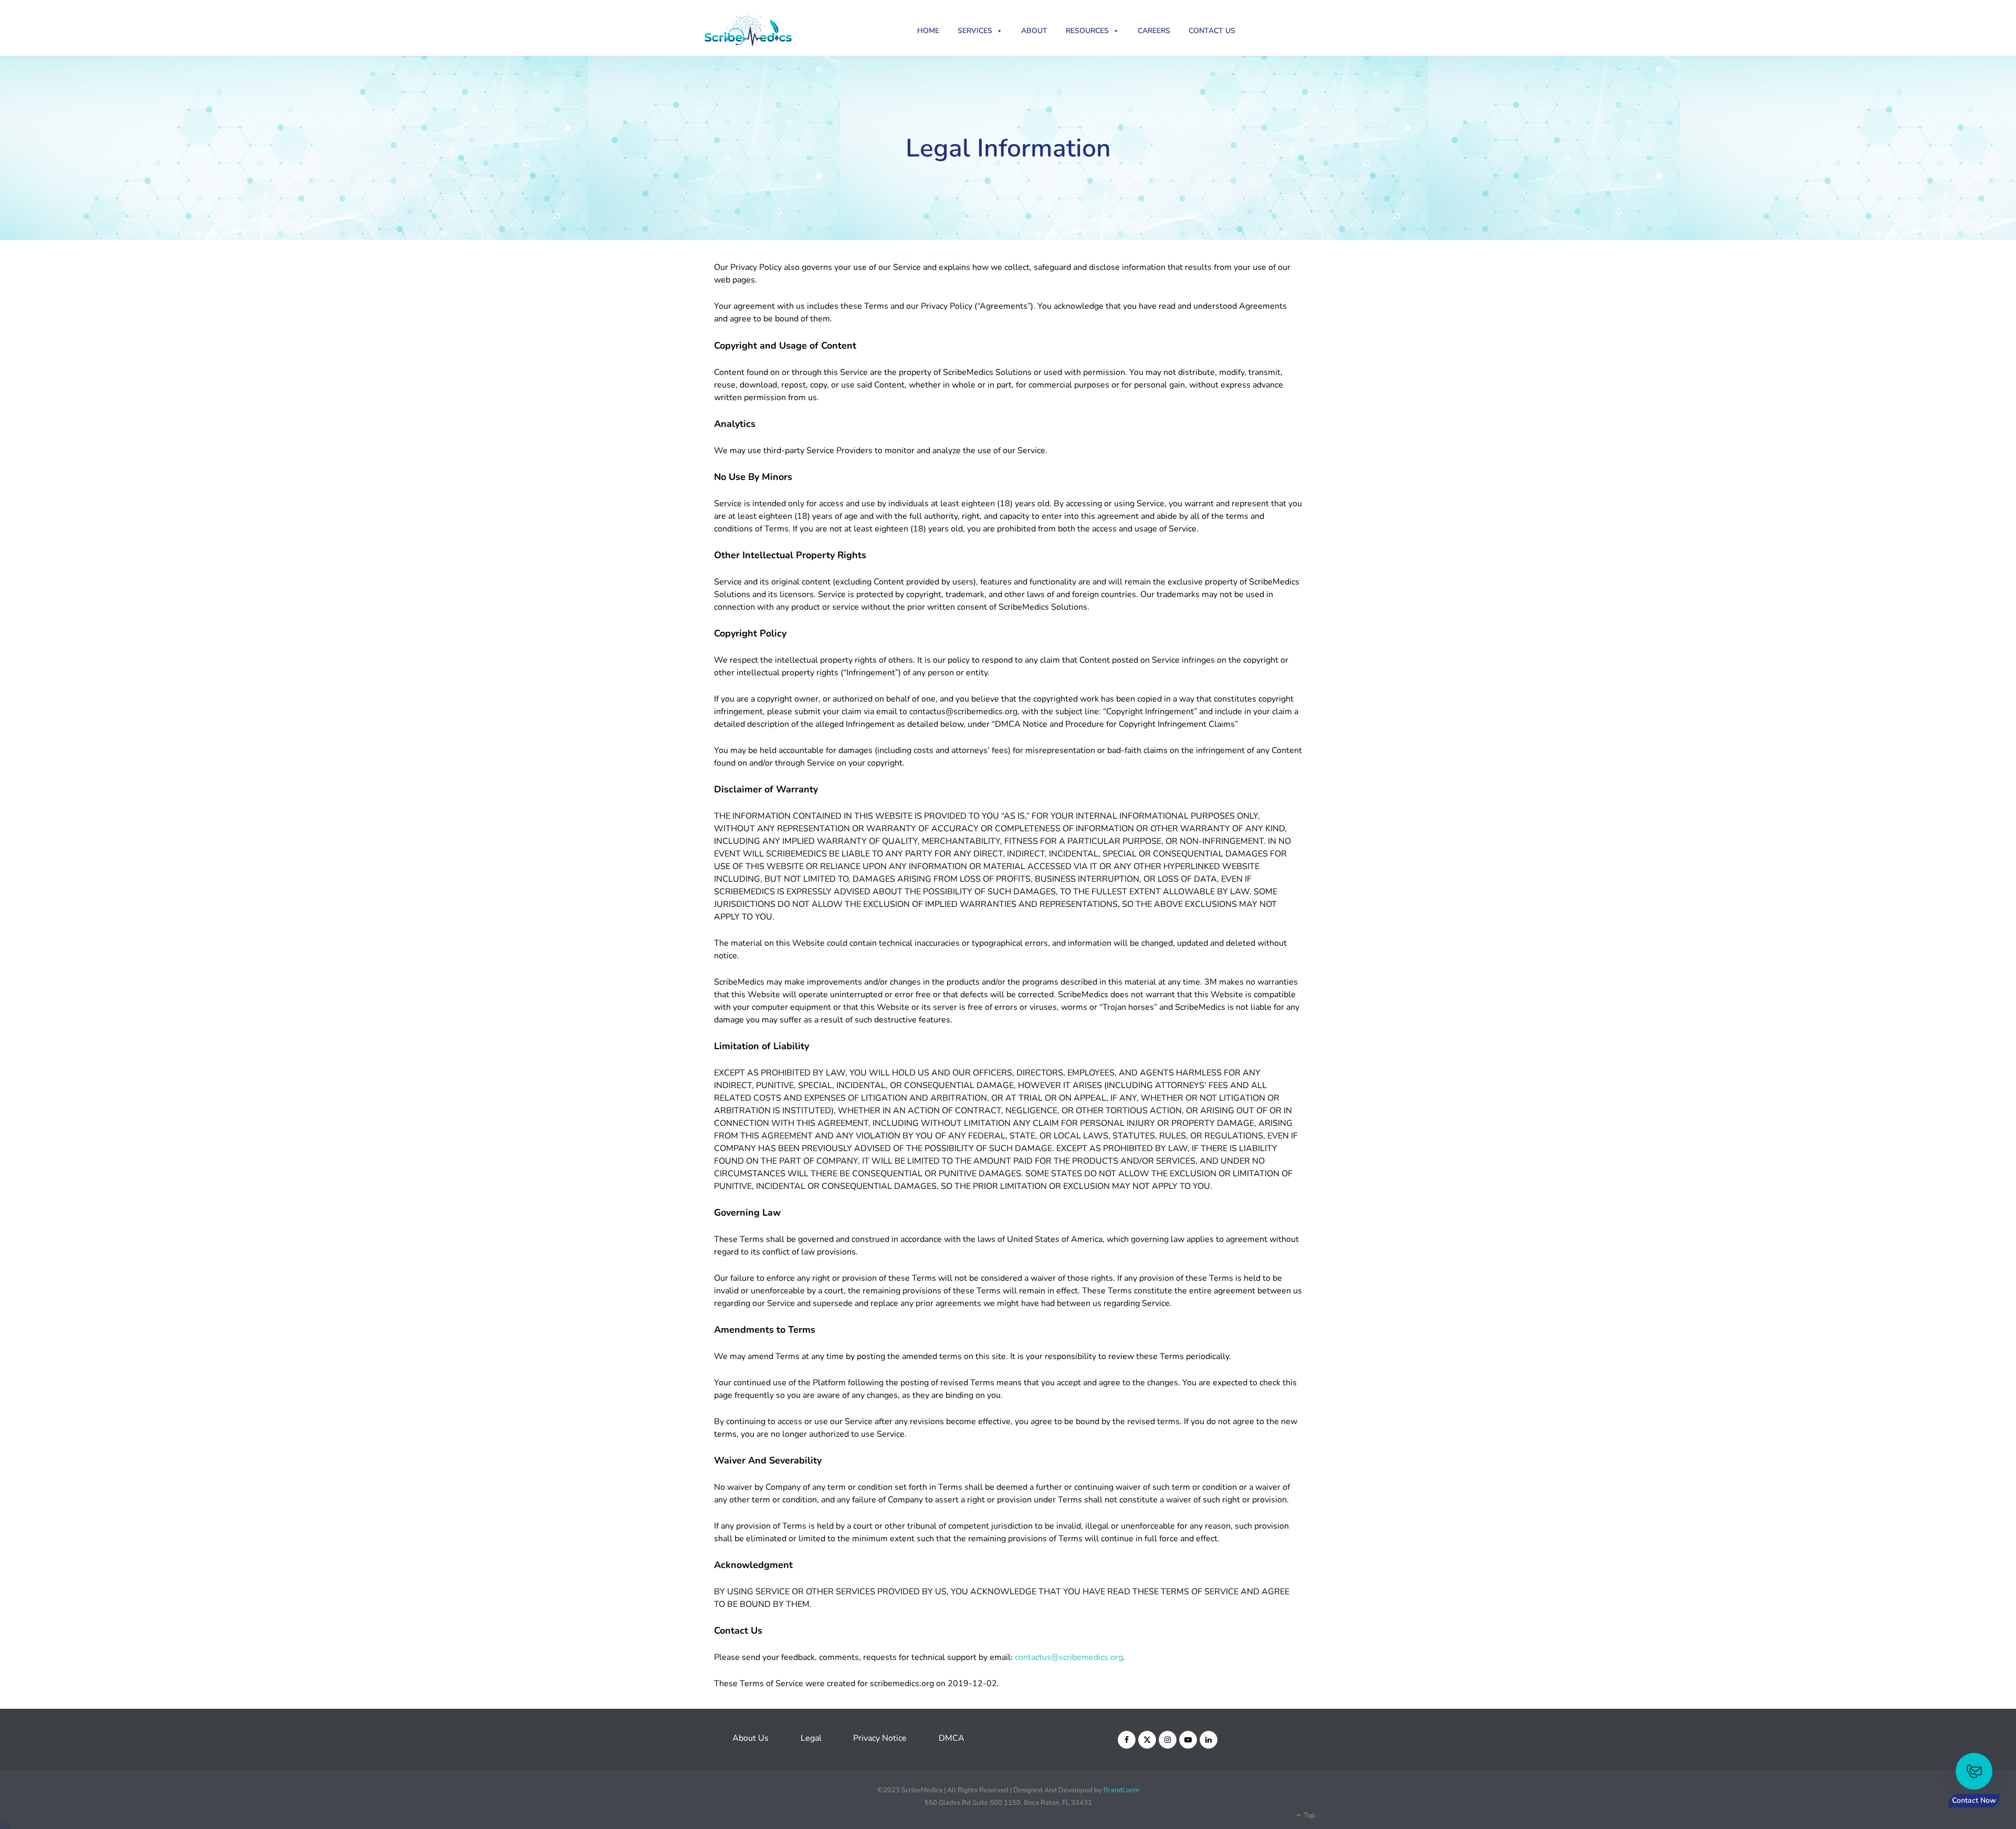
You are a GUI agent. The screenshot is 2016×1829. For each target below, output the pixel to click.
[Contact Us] (1974, 1771)
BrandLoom (1121, 1790)
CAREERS (1154, 31)
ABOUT (1034, 31)
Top (1309, 1815)
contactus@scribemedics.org (1069, 1657)
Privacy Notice (880, 1738)
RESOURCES (1087, 31)
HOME (928, 31)
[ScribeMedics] (767, 28)
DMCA (952, 1738)
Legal (811, 1738)
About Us (750, 1738)
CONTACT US (1212, 31)
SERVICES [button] (975, 31)
